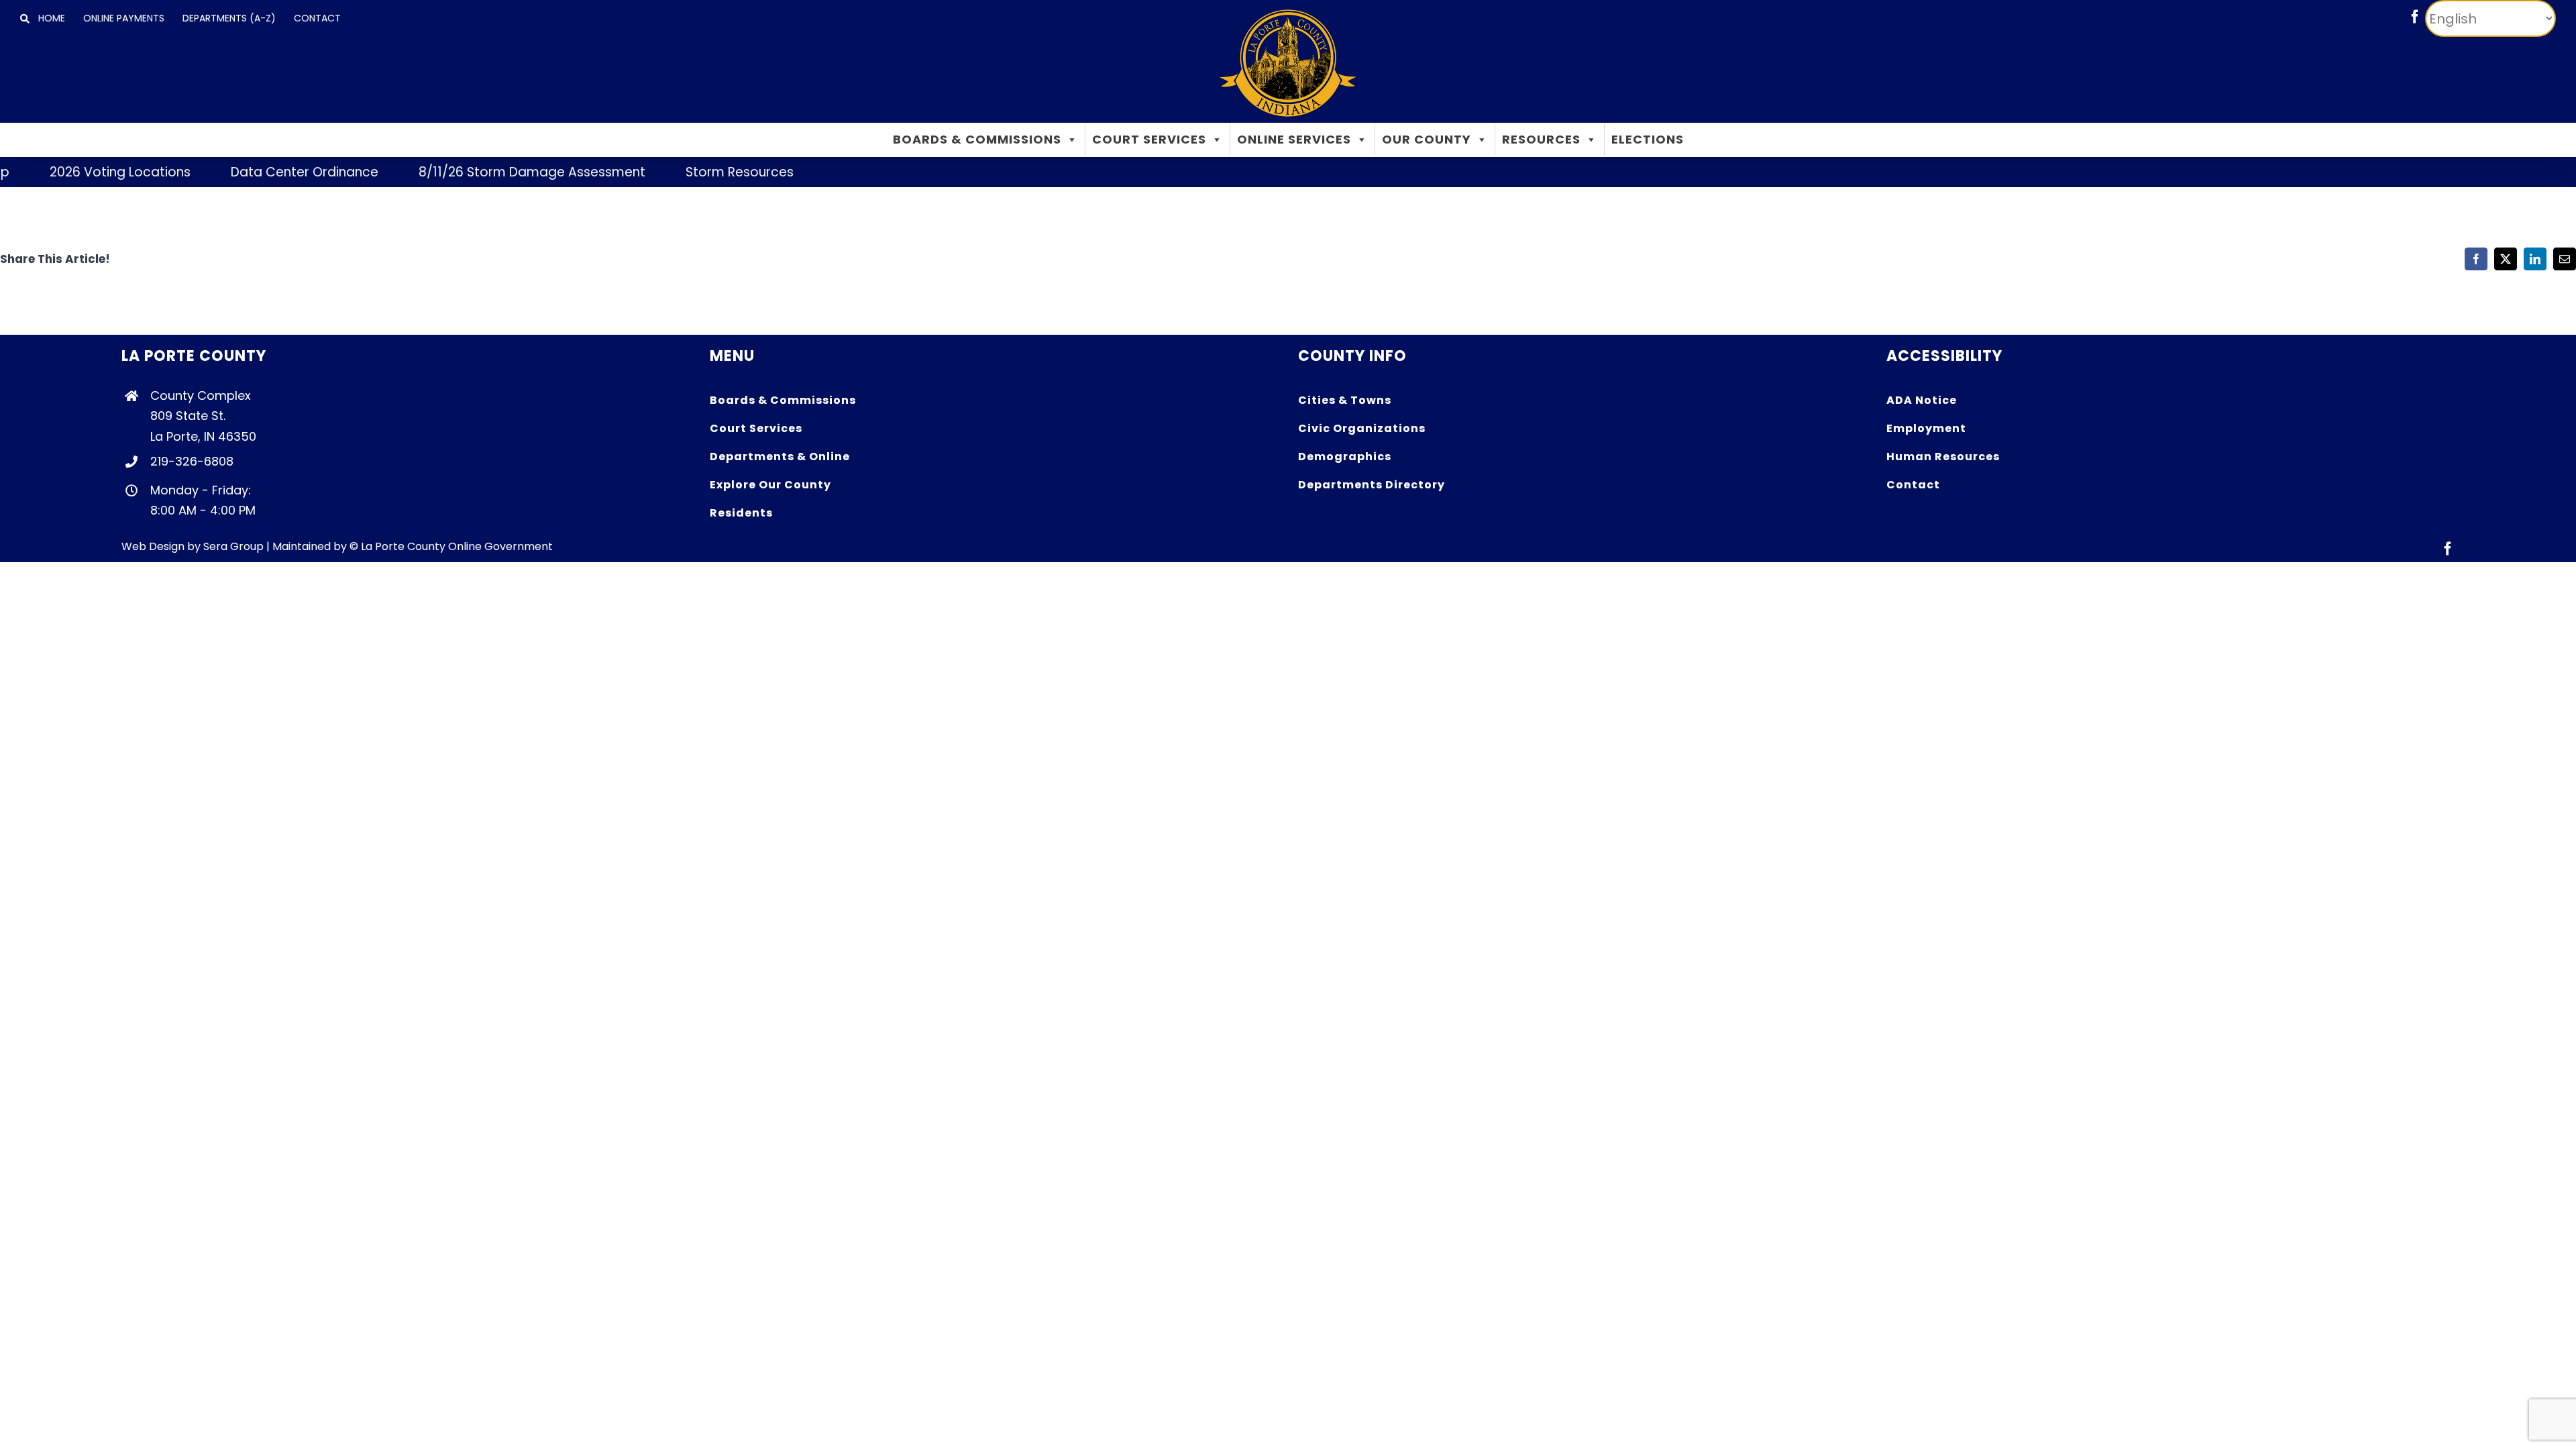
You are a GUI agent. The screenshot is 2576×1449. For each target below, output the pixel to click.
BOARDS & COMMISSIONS (977, 139)
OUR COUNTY (1427, 139)
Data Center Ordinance (265, 172)
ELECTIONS (1648, 139)
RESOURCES (1541, 139)
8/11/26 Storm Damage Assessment (492, 172)
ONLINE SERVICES (1294, 139)
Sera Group (233, 546)
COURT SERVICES (1149, 139)
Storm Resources (700, 172)
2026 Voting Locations (80, 172)
